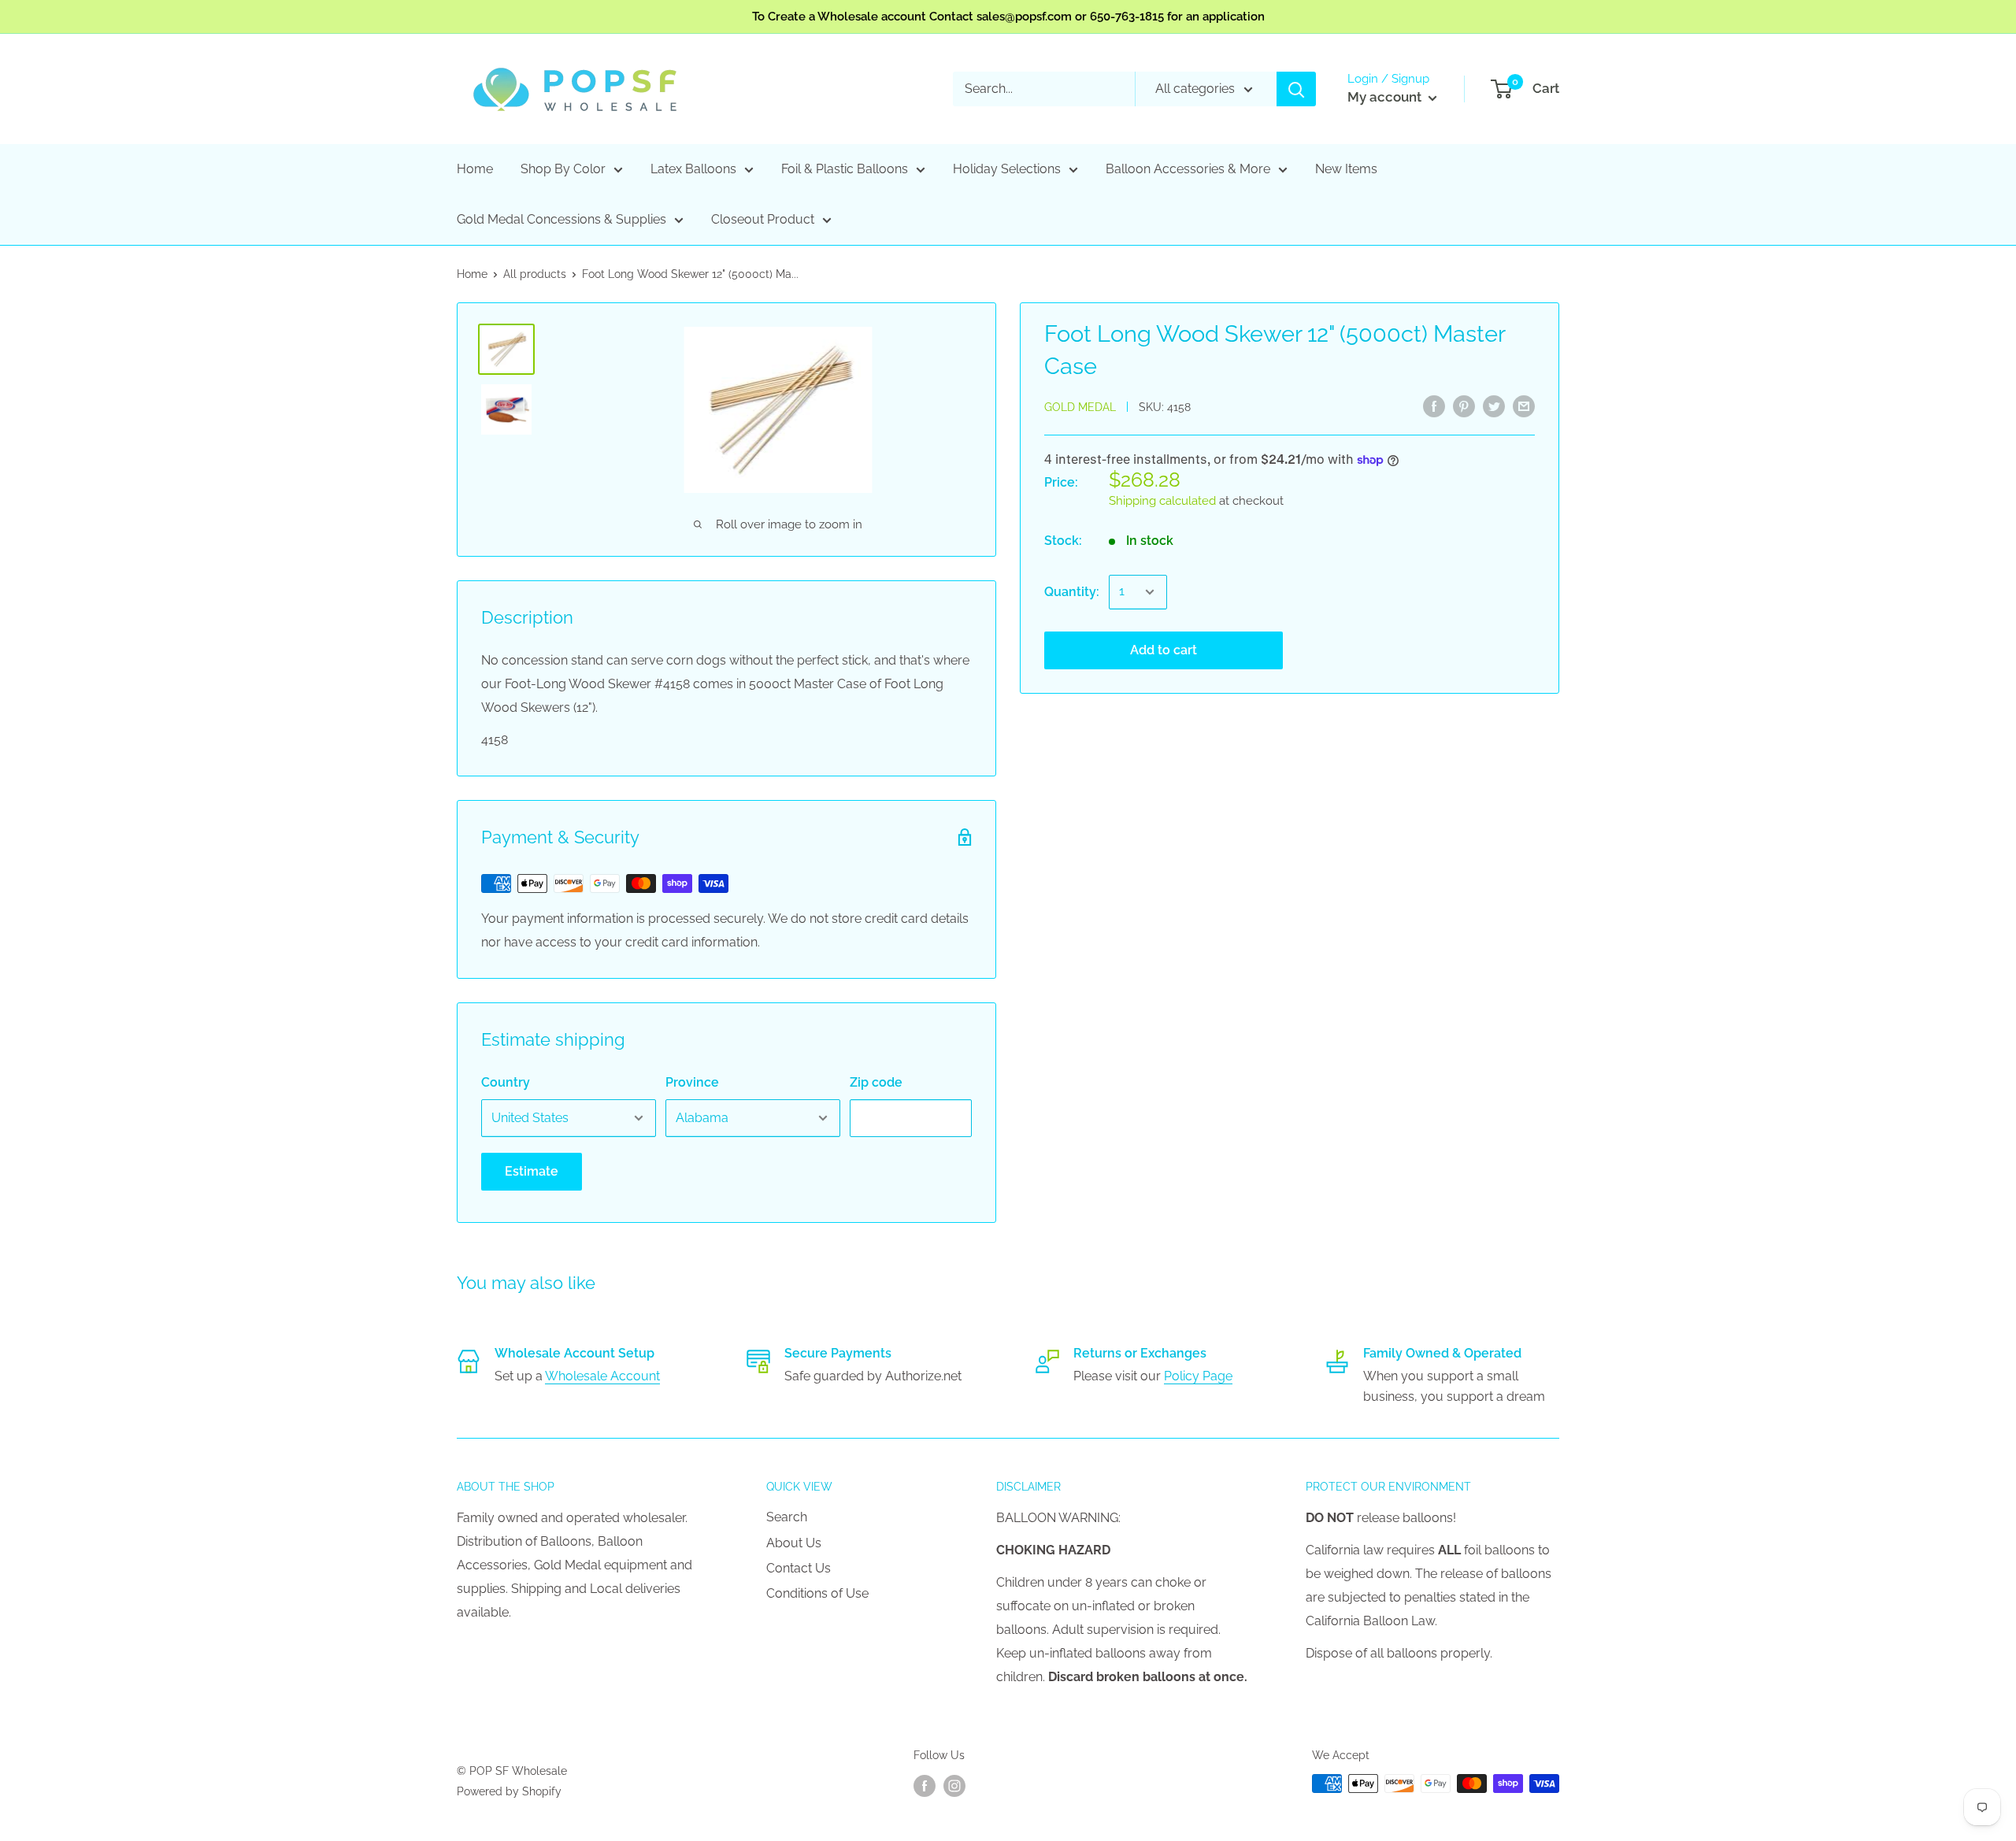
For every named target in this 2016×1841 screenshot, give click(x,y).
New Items (1346, 169)
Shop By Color (563, 169)
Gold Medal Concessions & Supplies (561, 219)
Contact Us (799, 1568)
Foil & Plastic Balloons (845, 169)
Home (475, 169)
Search (787, 1517)
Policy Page (1198, 1376)
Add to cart (1164, 650)
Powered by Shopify (509, 1791)
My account (1386, 97)
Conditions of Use (817, 1593)
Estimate (532, 1171)
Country (506, 1082)
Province (692, 1082)
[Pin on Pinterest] (1464, 406)
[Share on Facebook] (1434, 406)
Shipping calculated (1162, 501)
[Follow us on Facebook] (925, 1785)
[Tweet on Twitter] (1494, 406)
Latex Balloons (693, 169)
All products (535, 274)
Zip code (876, 1082)
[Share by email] (1524, 406)
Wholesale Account (602, 1376)
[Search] (1296, 89)
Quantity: (1072, 592)
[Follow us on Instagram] (954, 1785)
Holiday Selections (1007, 169)
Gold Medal (1080, 407)
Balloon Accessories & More (1188, 169)
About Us (794, 1543)
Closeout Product (763, 219)
